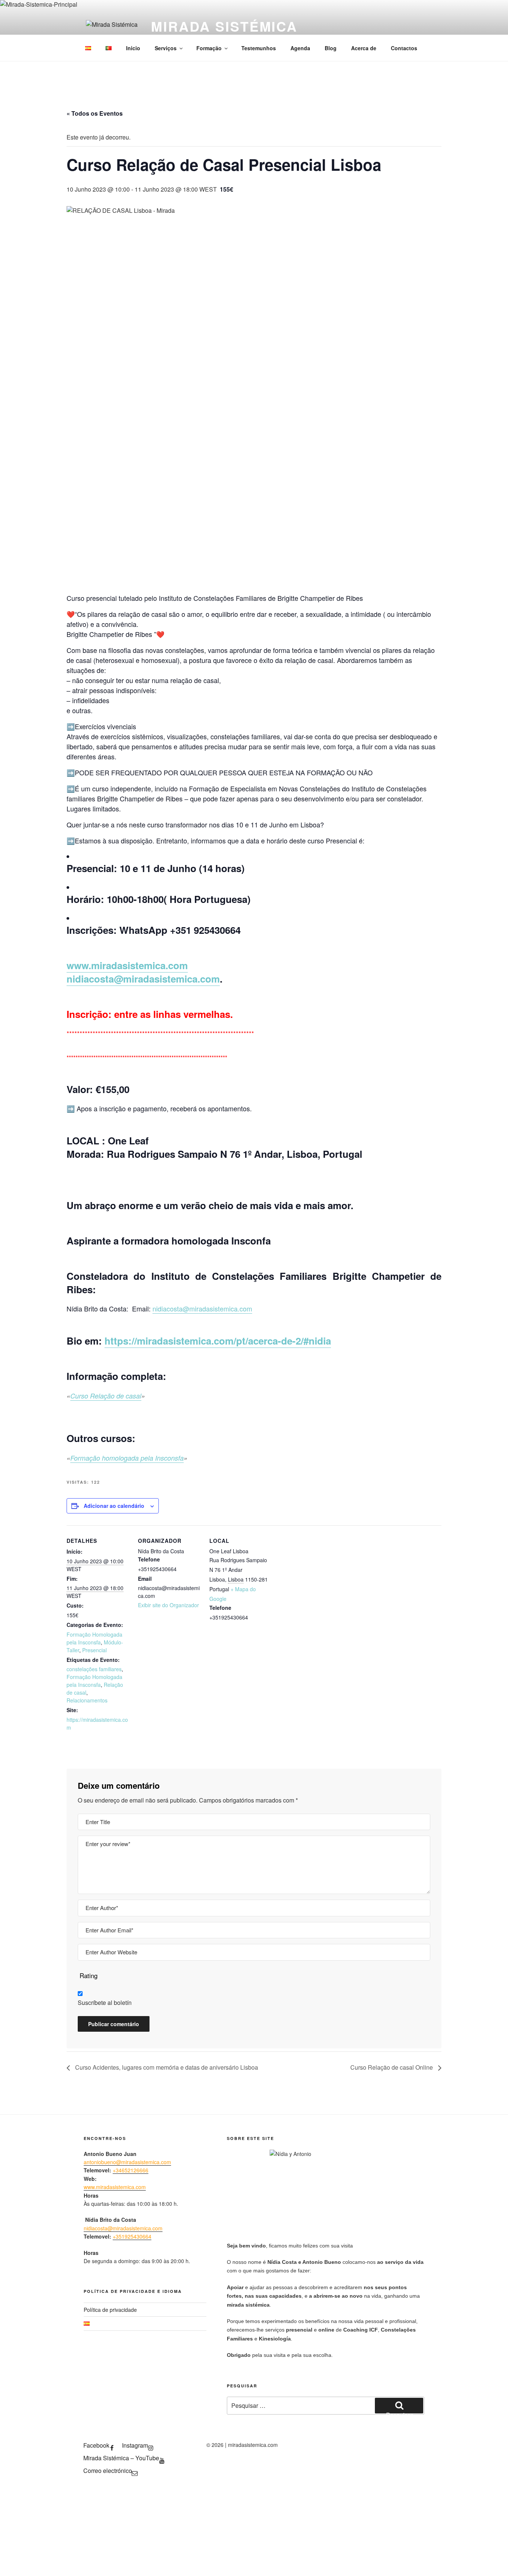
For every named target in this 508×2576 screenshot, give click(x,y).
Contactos (404, 48)
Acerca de (364, 48)
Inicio (133, 48)
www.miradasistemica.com (127, 965)
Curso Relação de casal (106, 1396)
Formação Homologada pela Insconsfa (94, 1638)
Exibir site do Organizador (168, 1605)
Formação (209, 48)
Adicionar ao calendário (114, 1506)
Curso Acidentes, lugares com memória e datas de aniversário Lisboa (166, 2067)
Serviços (166, 48)
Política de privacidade (110, 2310)
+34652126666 (131, 2170)
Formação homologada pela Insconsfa (127, 1458)
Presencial (94, 1650)
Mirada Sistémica (224, 26)
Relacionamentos (87, 1700)
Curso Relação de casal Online (392, 2067)
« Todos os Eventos (95, 113)
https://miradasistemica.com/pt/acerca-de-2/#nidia (218, 1341)
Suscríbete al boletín (105, 2003)
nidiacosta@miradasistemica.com (143, 979)
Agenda (300, 48)
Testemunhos (259, 48)
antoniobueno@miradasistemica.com (127, 2162)
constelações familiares (94, 1669)
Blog (331, 48)
